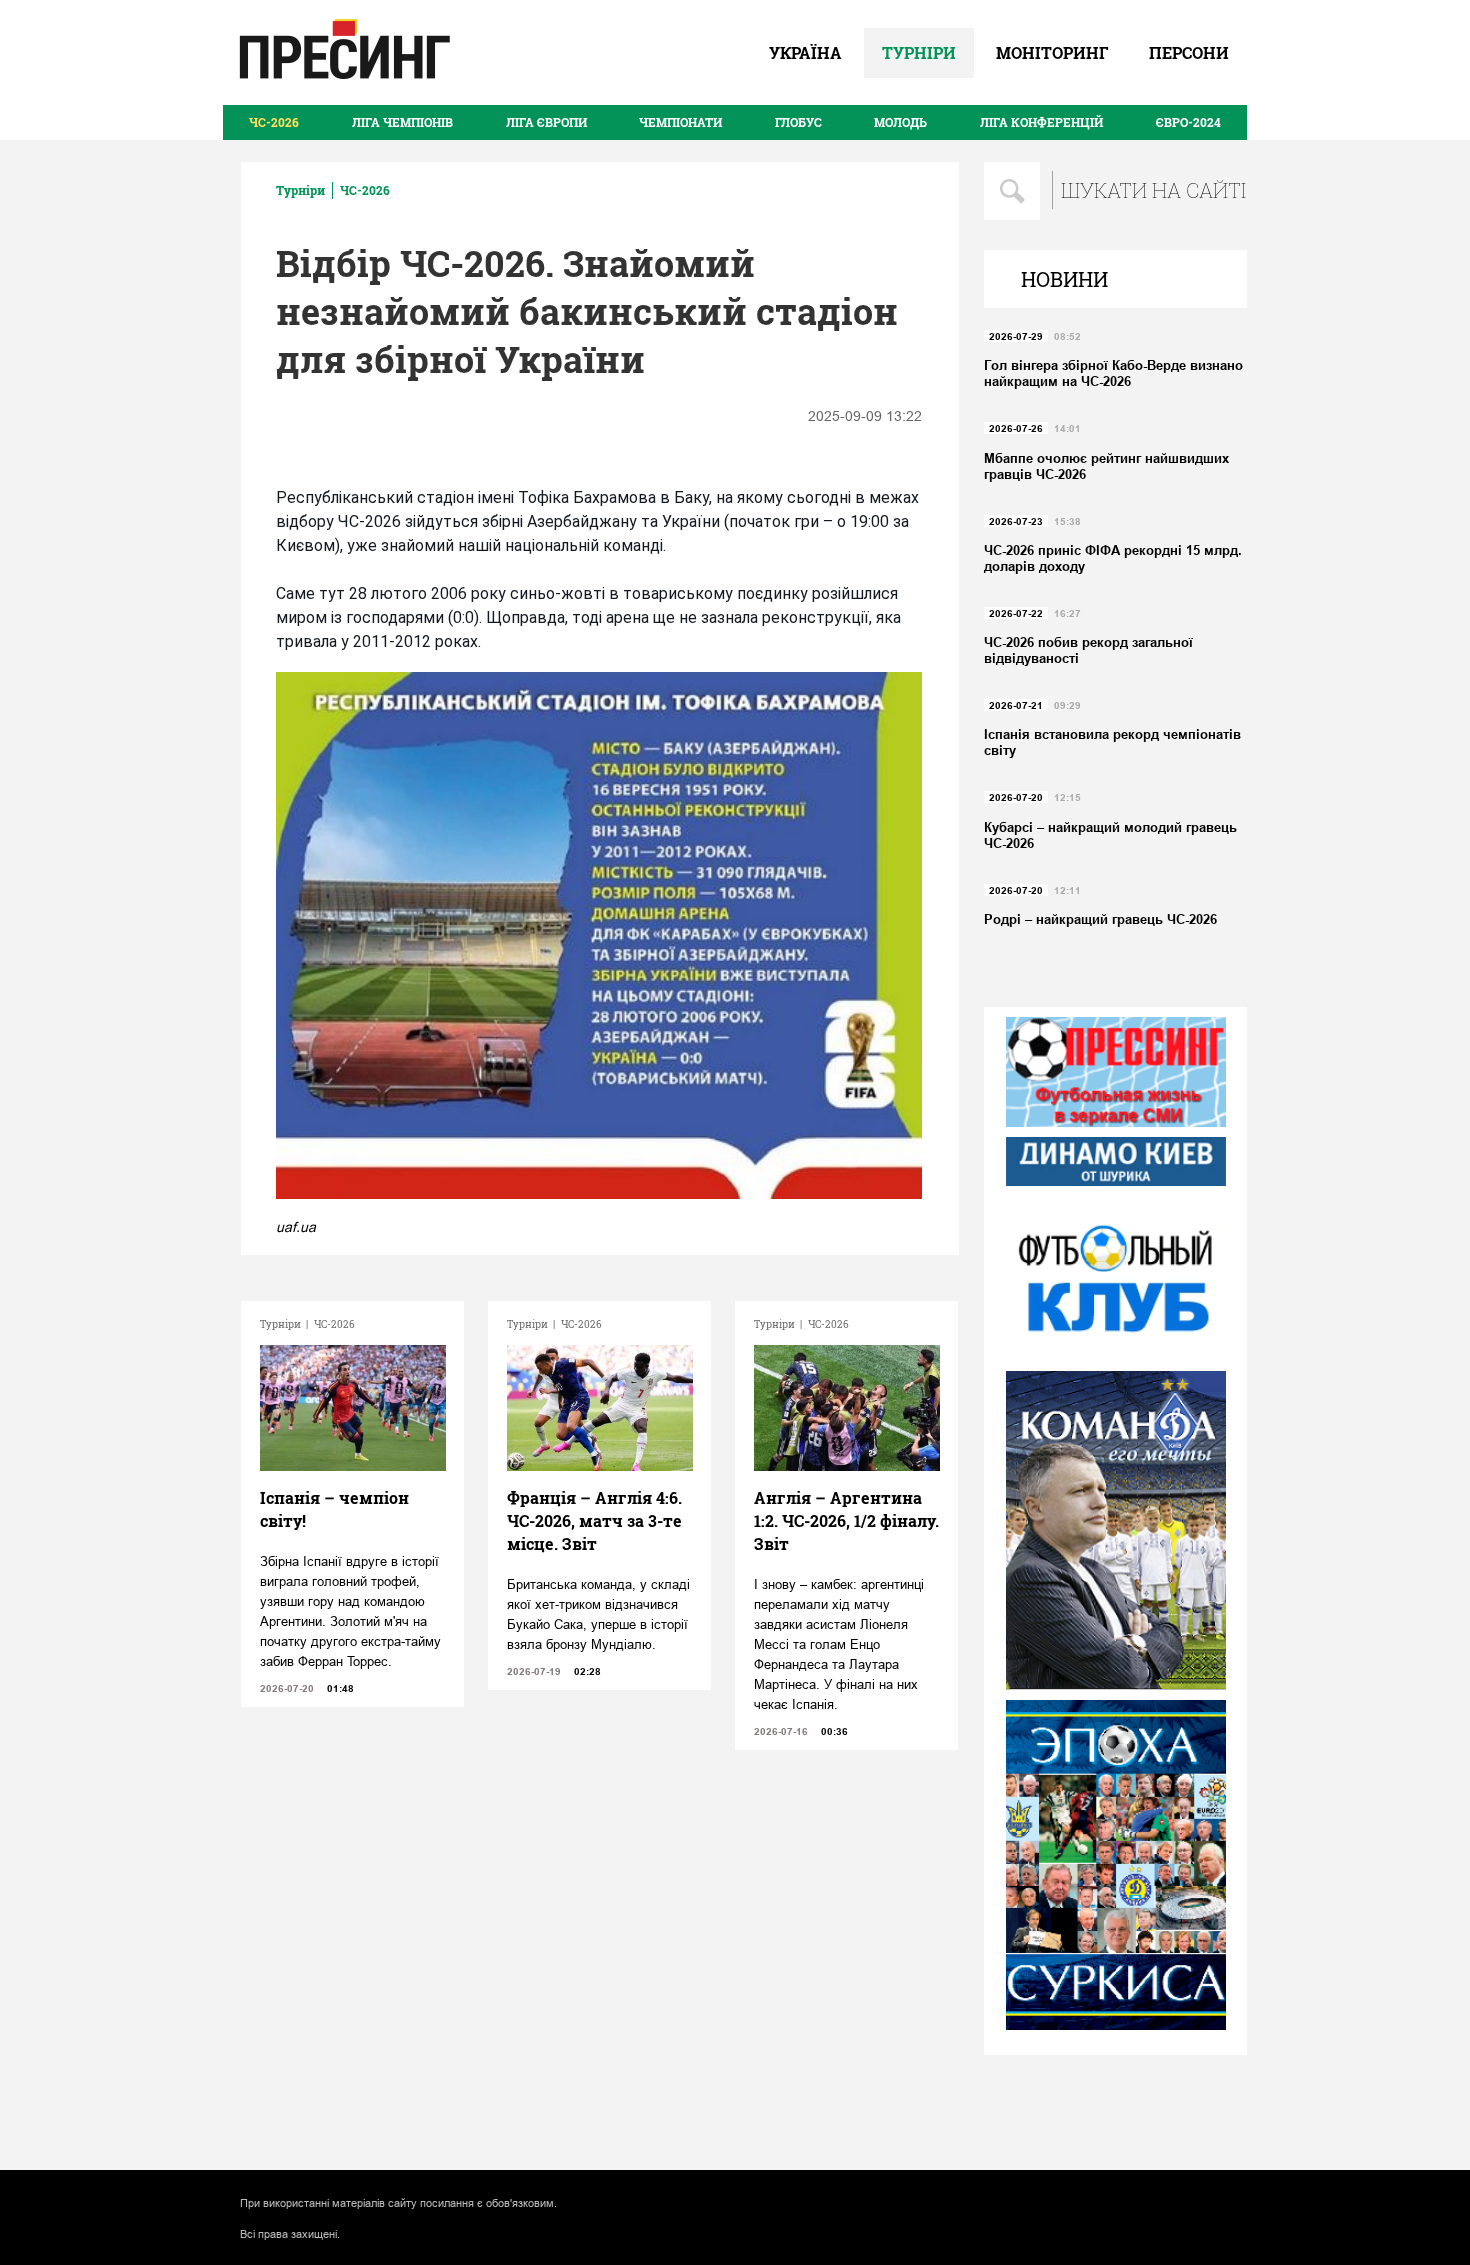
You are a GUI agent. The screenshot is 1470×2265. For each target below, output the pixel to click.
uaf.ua (296, 1227)
